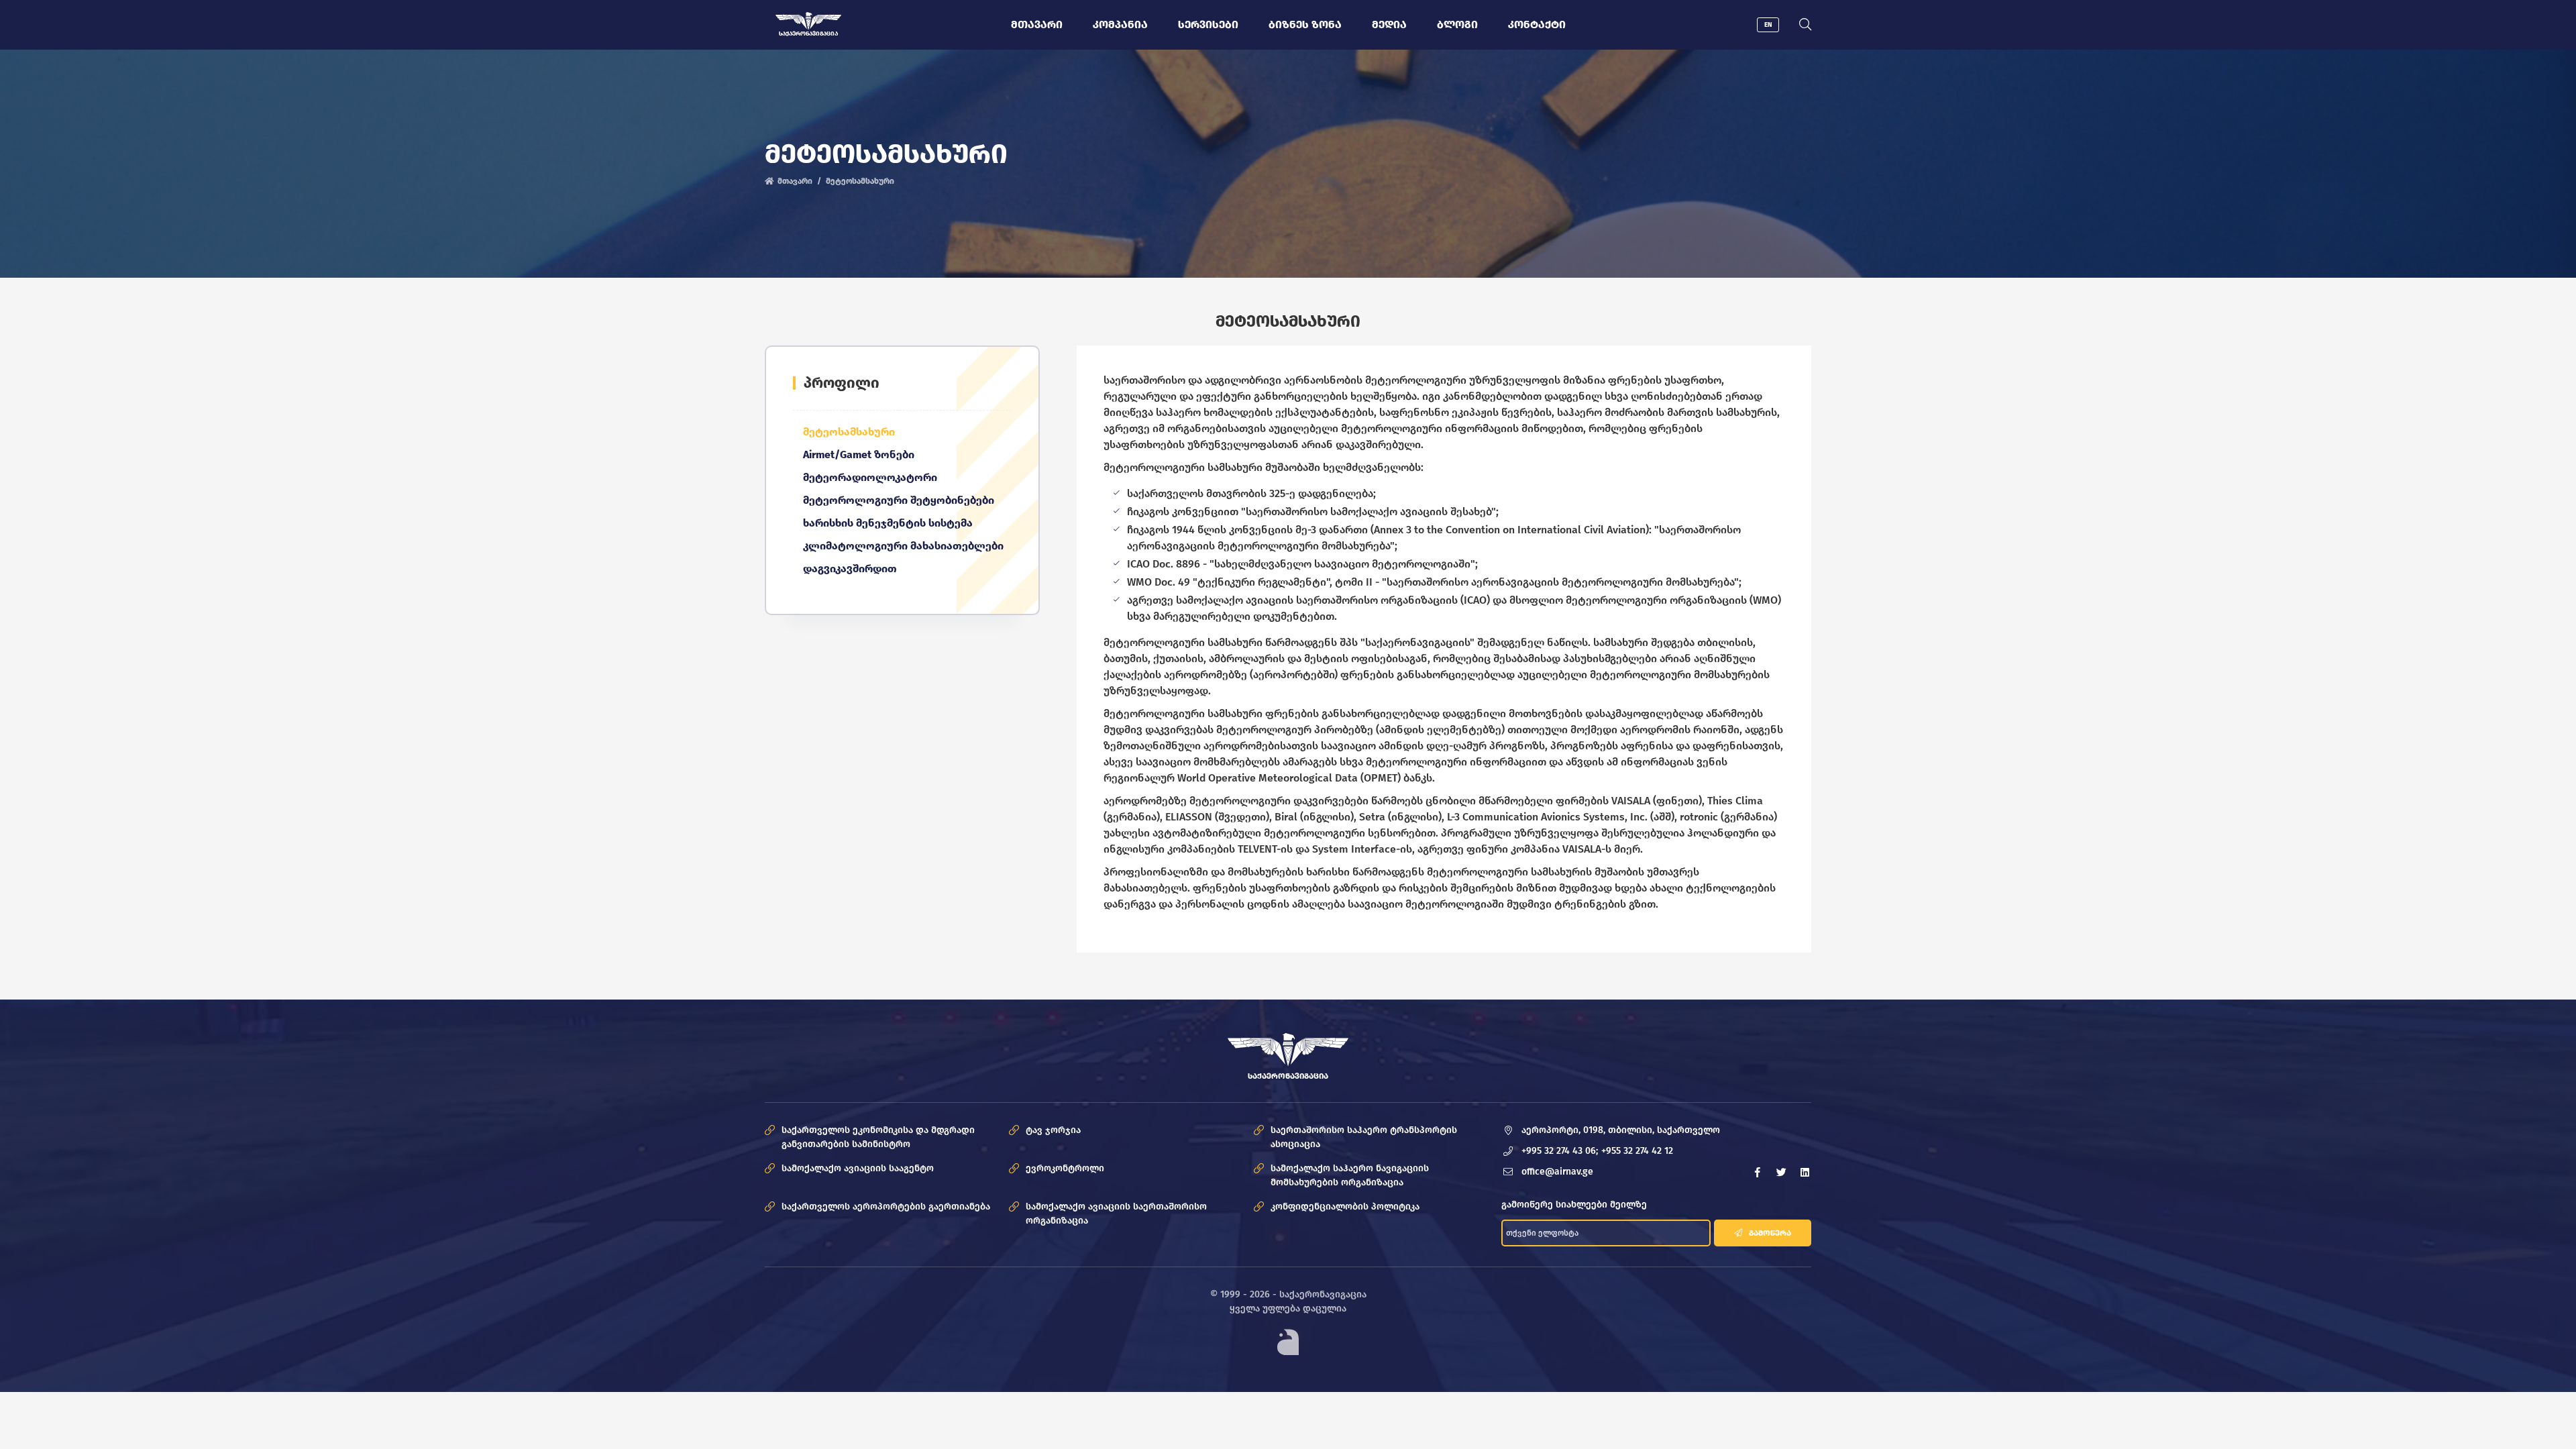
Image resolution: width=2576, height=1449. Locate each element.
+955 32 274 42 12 (1637, 1151)
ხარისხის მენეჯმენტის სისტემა (888, 523)
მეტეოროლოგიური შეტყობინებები (899, 500)
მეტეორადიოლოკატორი (870, 477)
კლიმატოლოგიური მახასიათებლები (903, 546)
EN (1768, 25)
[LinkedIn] (1805, 1172)
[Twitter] (1781, 1172)
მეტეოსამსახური (849, 432)
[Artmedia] (1288, 1342)
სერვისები (1208, 24)
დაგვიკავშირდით (850, 569)
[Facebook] (1758, 1172)
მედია (1389, 24)
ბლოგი (1457, 24)
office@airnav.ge (1557, 1172)
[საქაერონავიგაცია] (809, 21)
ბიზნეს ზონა (1305, 24)
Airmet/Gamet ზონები (859, 454)
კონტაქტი (1537, 24)
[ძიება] (1805, 25)
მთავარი (1037, 24)
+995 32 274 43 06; (1560, 1151)
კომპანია (1120, 24)
